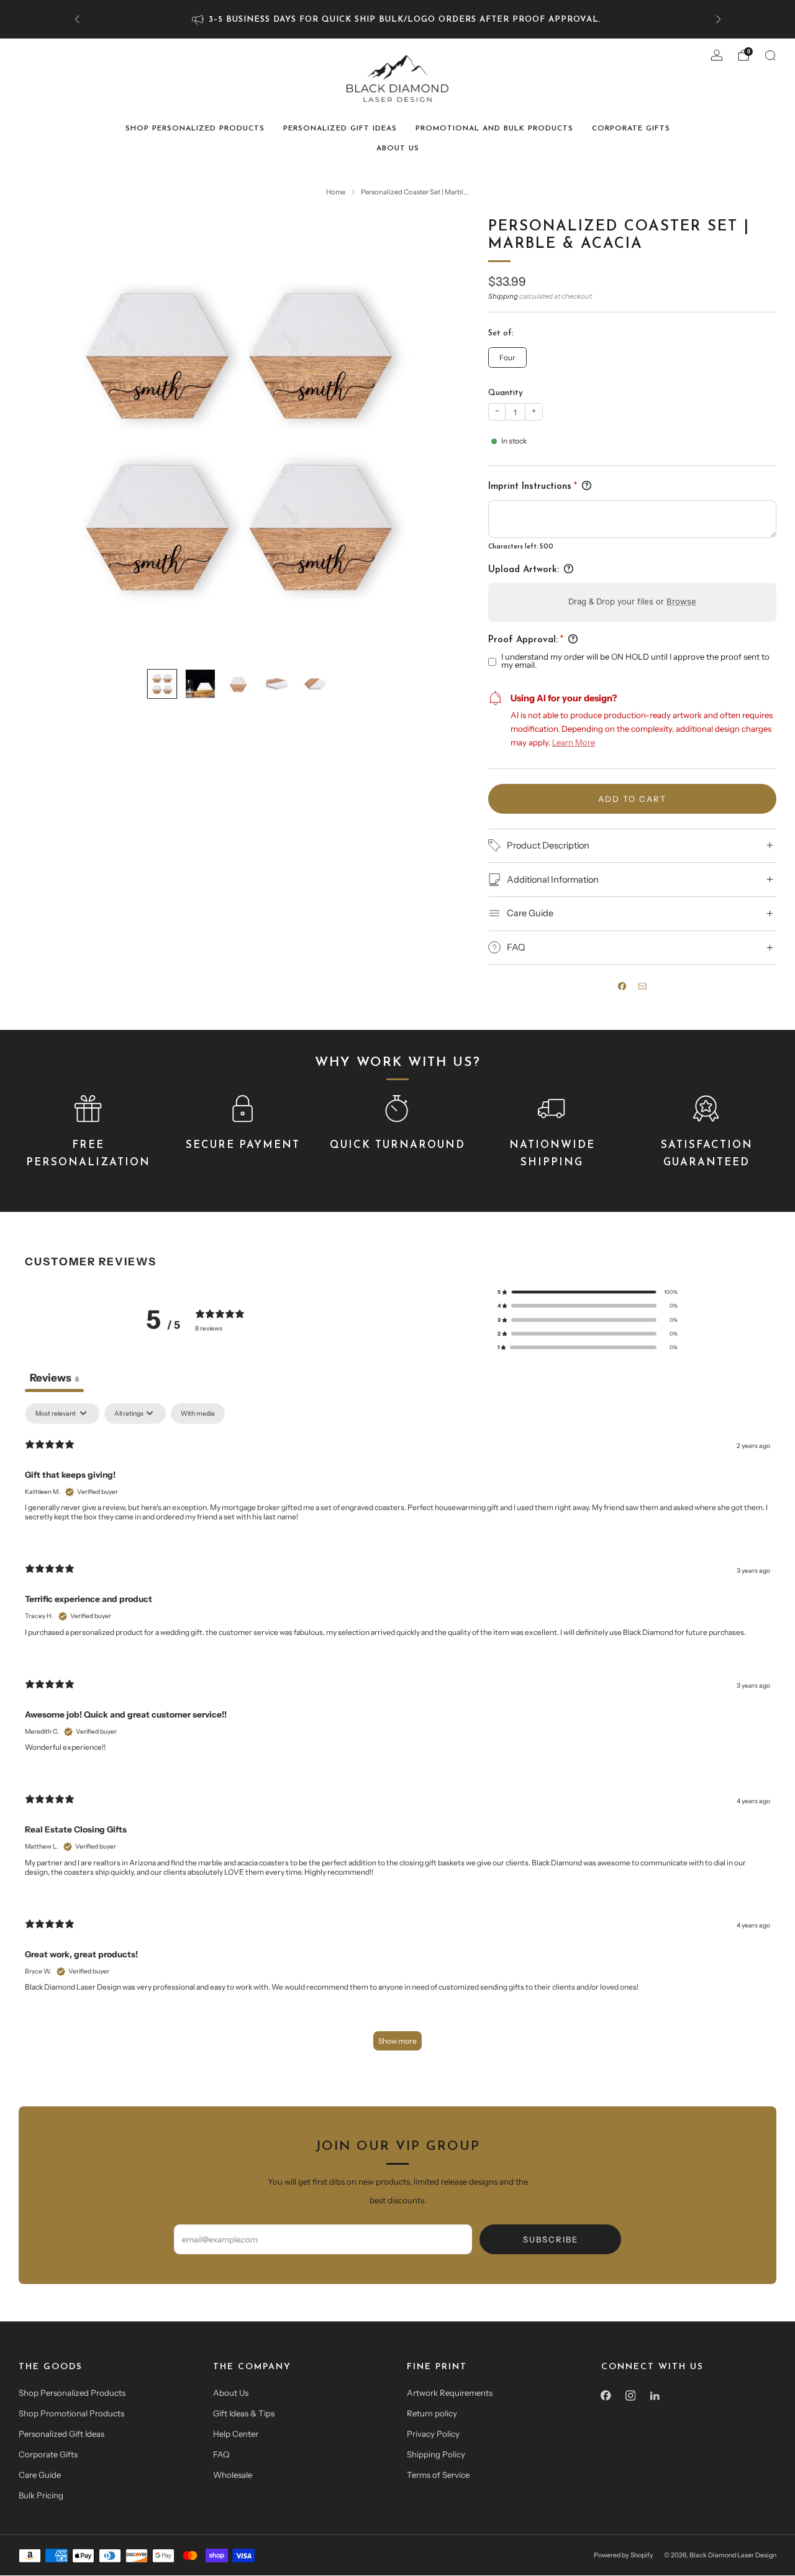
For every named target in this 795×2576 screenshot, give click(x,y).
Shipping (503, 296)
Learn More (574, 742)
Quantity (506, 393)
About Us (398, 148)
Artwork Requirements (450, 2393)
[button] (588, 1292)
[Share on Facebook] (622, 986)
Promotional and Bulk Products (494, 129)
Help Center (236, 2434)
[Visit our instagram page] (630, 2396)
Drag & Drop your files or (632, 601)
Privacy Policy (433, 2434)
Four (507, 357)
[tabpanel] (397, 1733)
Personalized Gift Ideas (340, 129)
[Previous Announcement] (77, 19)
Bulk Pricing (41, 2495)
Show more (397, 2041)
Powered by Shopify (624, 2555)
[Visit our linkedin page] (655, 2396)
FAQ (221, 2454)
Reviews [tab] (54, 1377)
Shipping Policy (436, 2454)
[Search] (770, 55)
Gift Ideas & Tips (244, 2413)
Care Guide (40, 2475)
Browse (681, 601)
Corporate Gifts (631, 129)
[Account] (717, 55)
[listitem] (398, 19)
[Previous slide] (43, 438)
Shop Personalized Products (195, 129)
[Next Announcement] (719, 19)
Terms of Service (438, 2475)
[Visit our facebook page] (606, 2396)
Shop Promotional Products (71, 2413)
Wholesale (233, 2475)
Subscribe (551, 2239)
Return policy (432, 2413)
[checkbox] (198, 1413)
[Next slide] (434, 438)
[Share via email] (643, 986)
